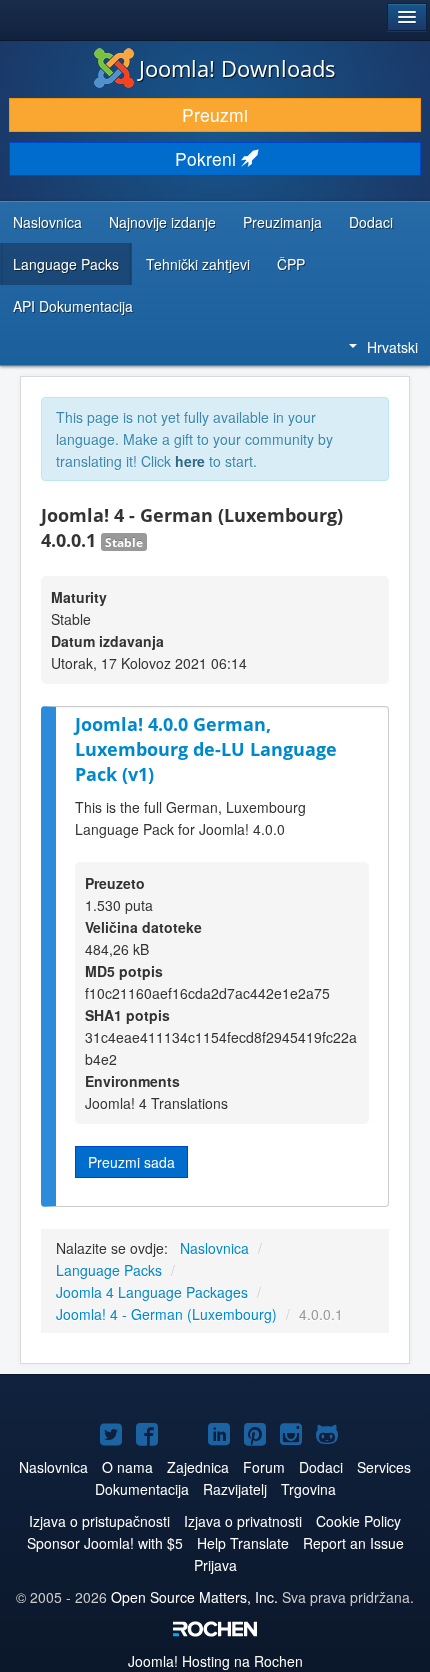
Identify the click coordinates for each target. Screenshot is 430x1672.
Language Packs (66, 264)
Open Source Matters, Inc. (196, 1597)
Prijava (215, 1565)
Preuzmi (215, 114)
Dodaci (371, 222)
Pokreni (208, 158)
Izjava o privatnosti (243, 1521)
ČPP (291, 264)
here (190, 461)
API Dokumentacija (73, 306)
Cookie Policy (358, 1521)
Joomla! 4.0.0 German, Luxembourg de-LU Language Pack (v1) (206, 748)
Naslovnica (47, 222)
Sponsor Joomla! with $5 (105, 1543)
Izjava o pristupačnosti (99, 1521)
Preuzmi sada (131, 1162)
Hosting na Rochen (215, 1661)
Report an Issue (353, 1543)
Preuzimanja (282, 222)
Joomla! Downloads (237, 68)
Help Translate (243, 1543)
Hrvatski (392, 347)
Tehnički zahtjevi (198, 264)
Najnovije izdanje (162, 222)
